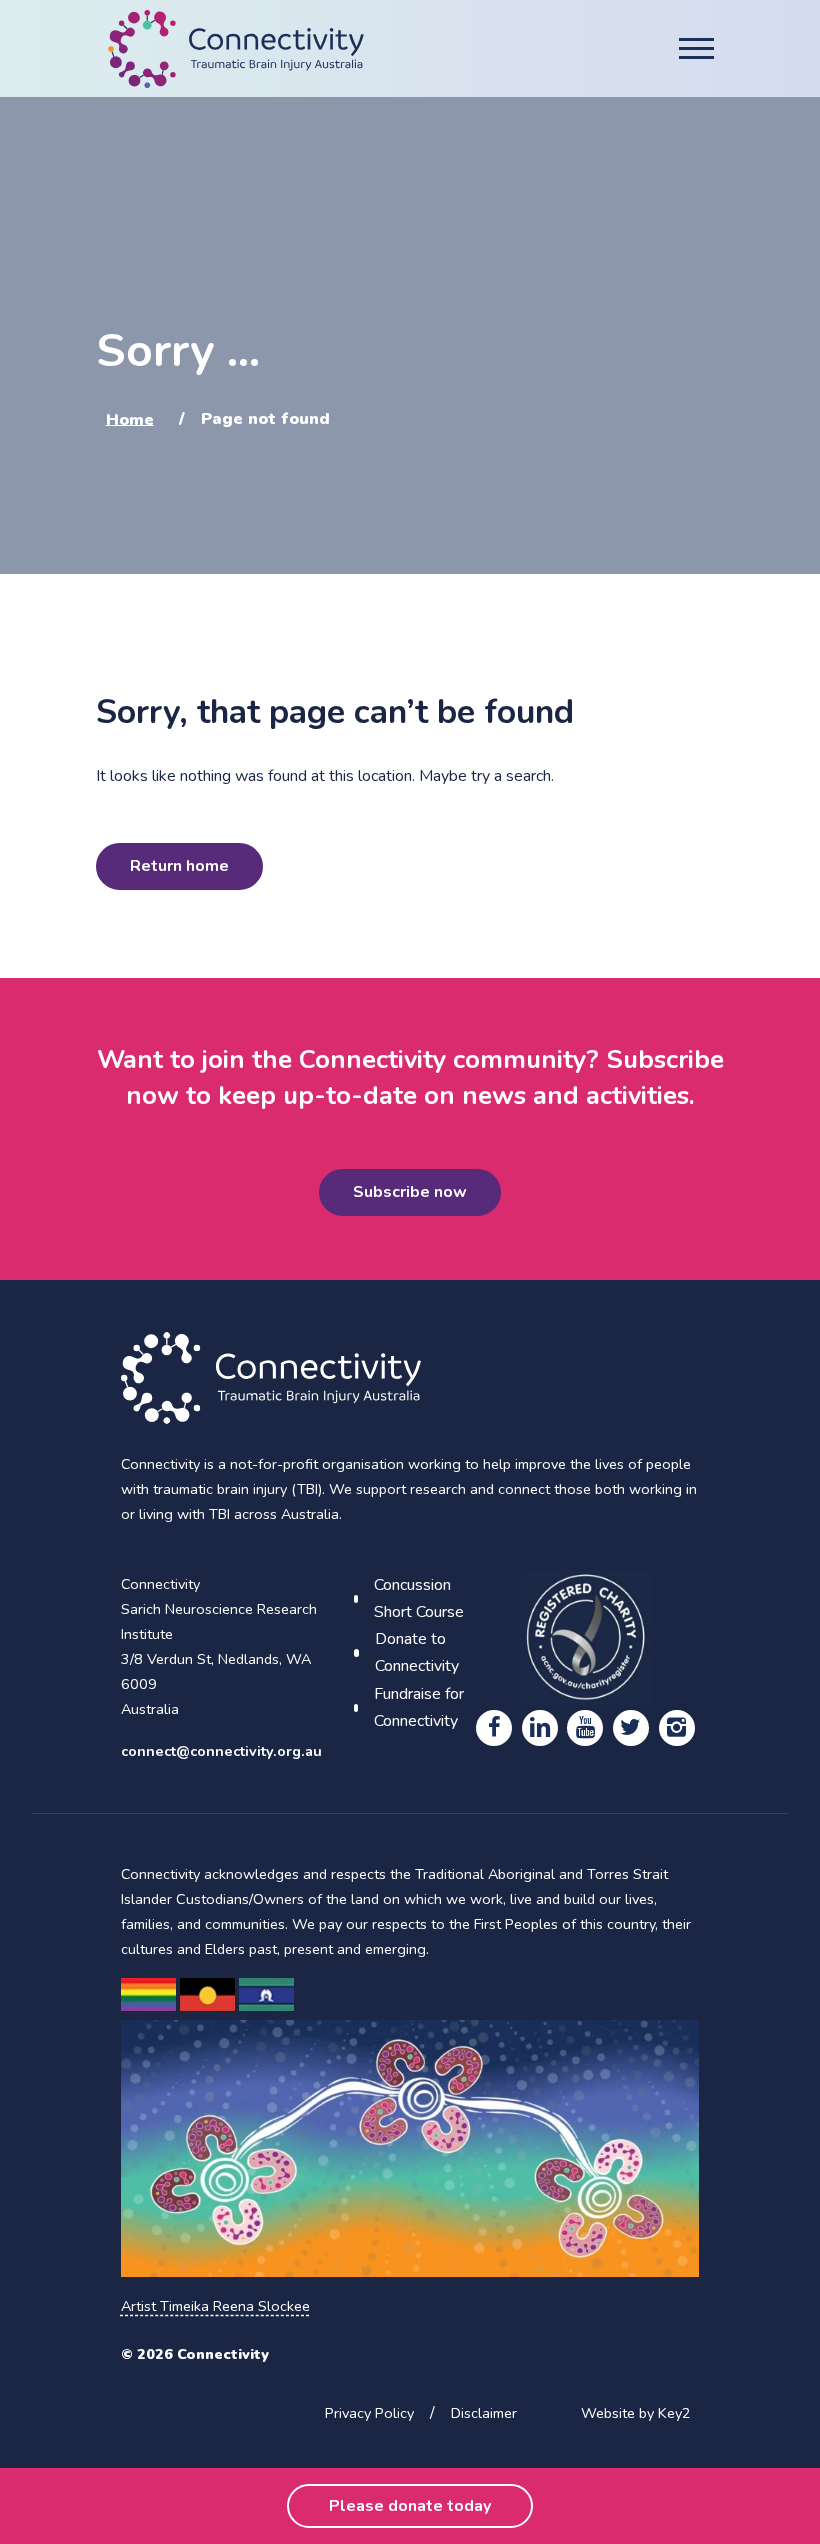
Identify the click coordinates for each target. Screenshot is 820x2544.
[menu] (697, 48)
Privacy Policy (369, 2413)
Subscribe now (410, 1192)
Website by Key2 (636, 2413)
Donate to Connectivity (417, 1652)
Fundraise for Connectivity (419, 1707)
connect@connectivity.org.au (221, 1751)
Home (130, 419)
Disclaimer (484, 2413)
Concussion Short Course (419, 1598)
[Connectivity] (236, 49)
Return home (179, 866)
